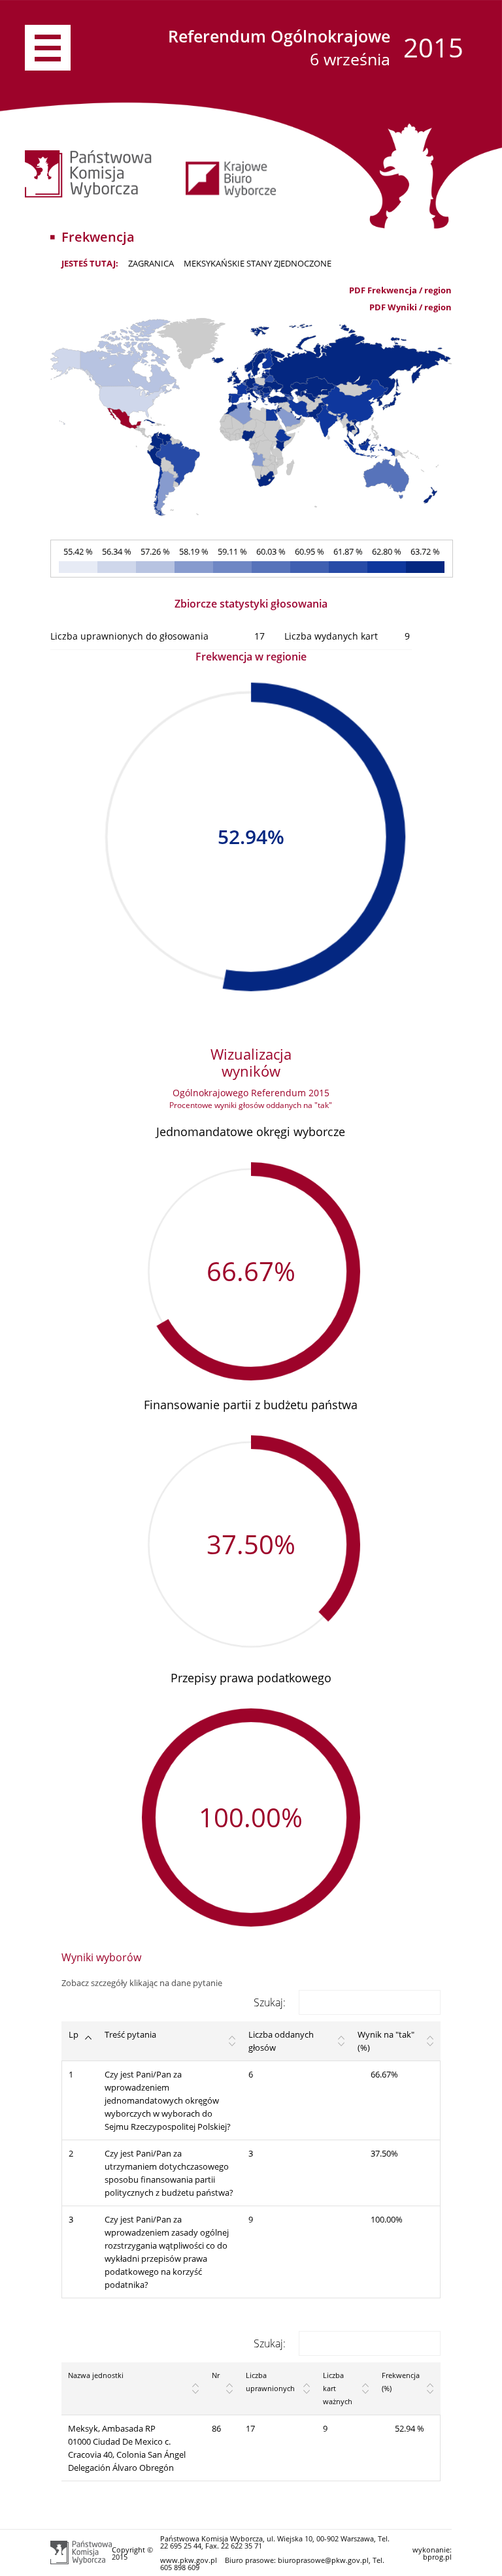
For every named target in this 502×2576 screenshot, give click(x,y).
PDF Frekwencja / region (400, 290)
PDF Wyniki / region (410, 307)
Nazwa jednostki (96, 2375)
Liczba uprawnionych (270, 2382)
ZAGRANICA (151, 263)
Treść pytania (130, 2034)
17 (250, 2428)
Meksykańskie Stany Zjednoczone (258, 263)
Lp (74, 2034)
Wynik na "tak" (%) (386, 2041)
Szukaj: (270, 2002)
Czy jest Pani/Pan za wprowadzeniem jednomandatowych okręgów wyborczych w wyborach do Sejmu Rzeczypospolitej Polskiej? (168, 2100)
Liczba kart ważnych (338, 2388)
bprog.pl (437, 2557)
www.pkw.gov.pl (189, 2560)
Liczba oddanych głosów (281, 2041)
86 (216, 2428)
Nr (216, 2375)
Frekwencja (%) (401, 2382)
